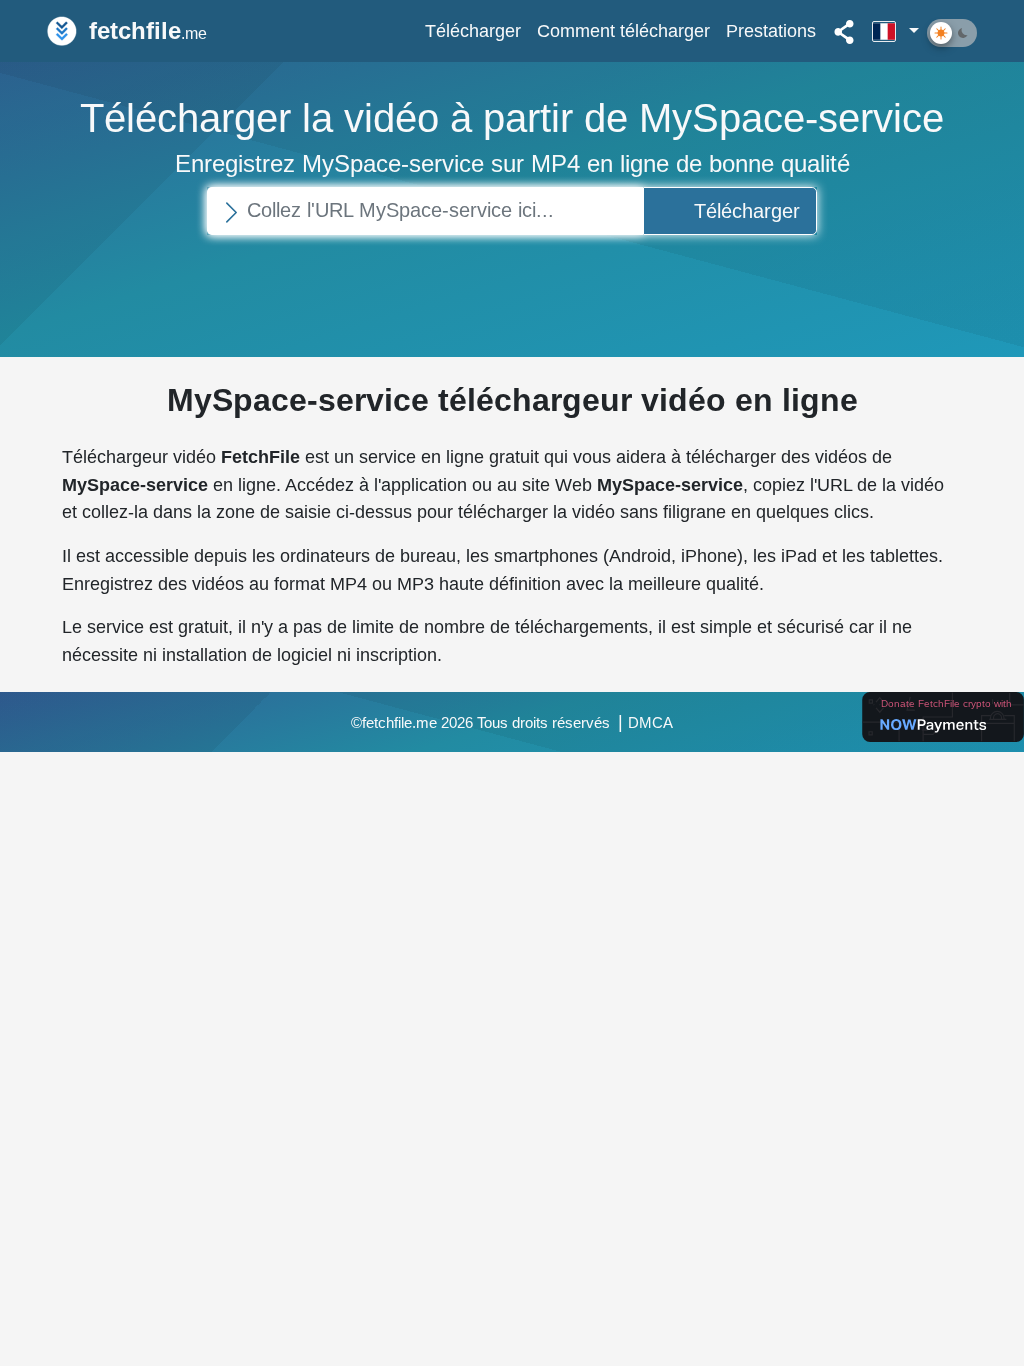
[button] (895, 31)
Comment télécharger (623, 30)
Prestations (771, 30)
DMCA (650, 723)
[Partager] (844, 31)
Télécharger (473, 30)
